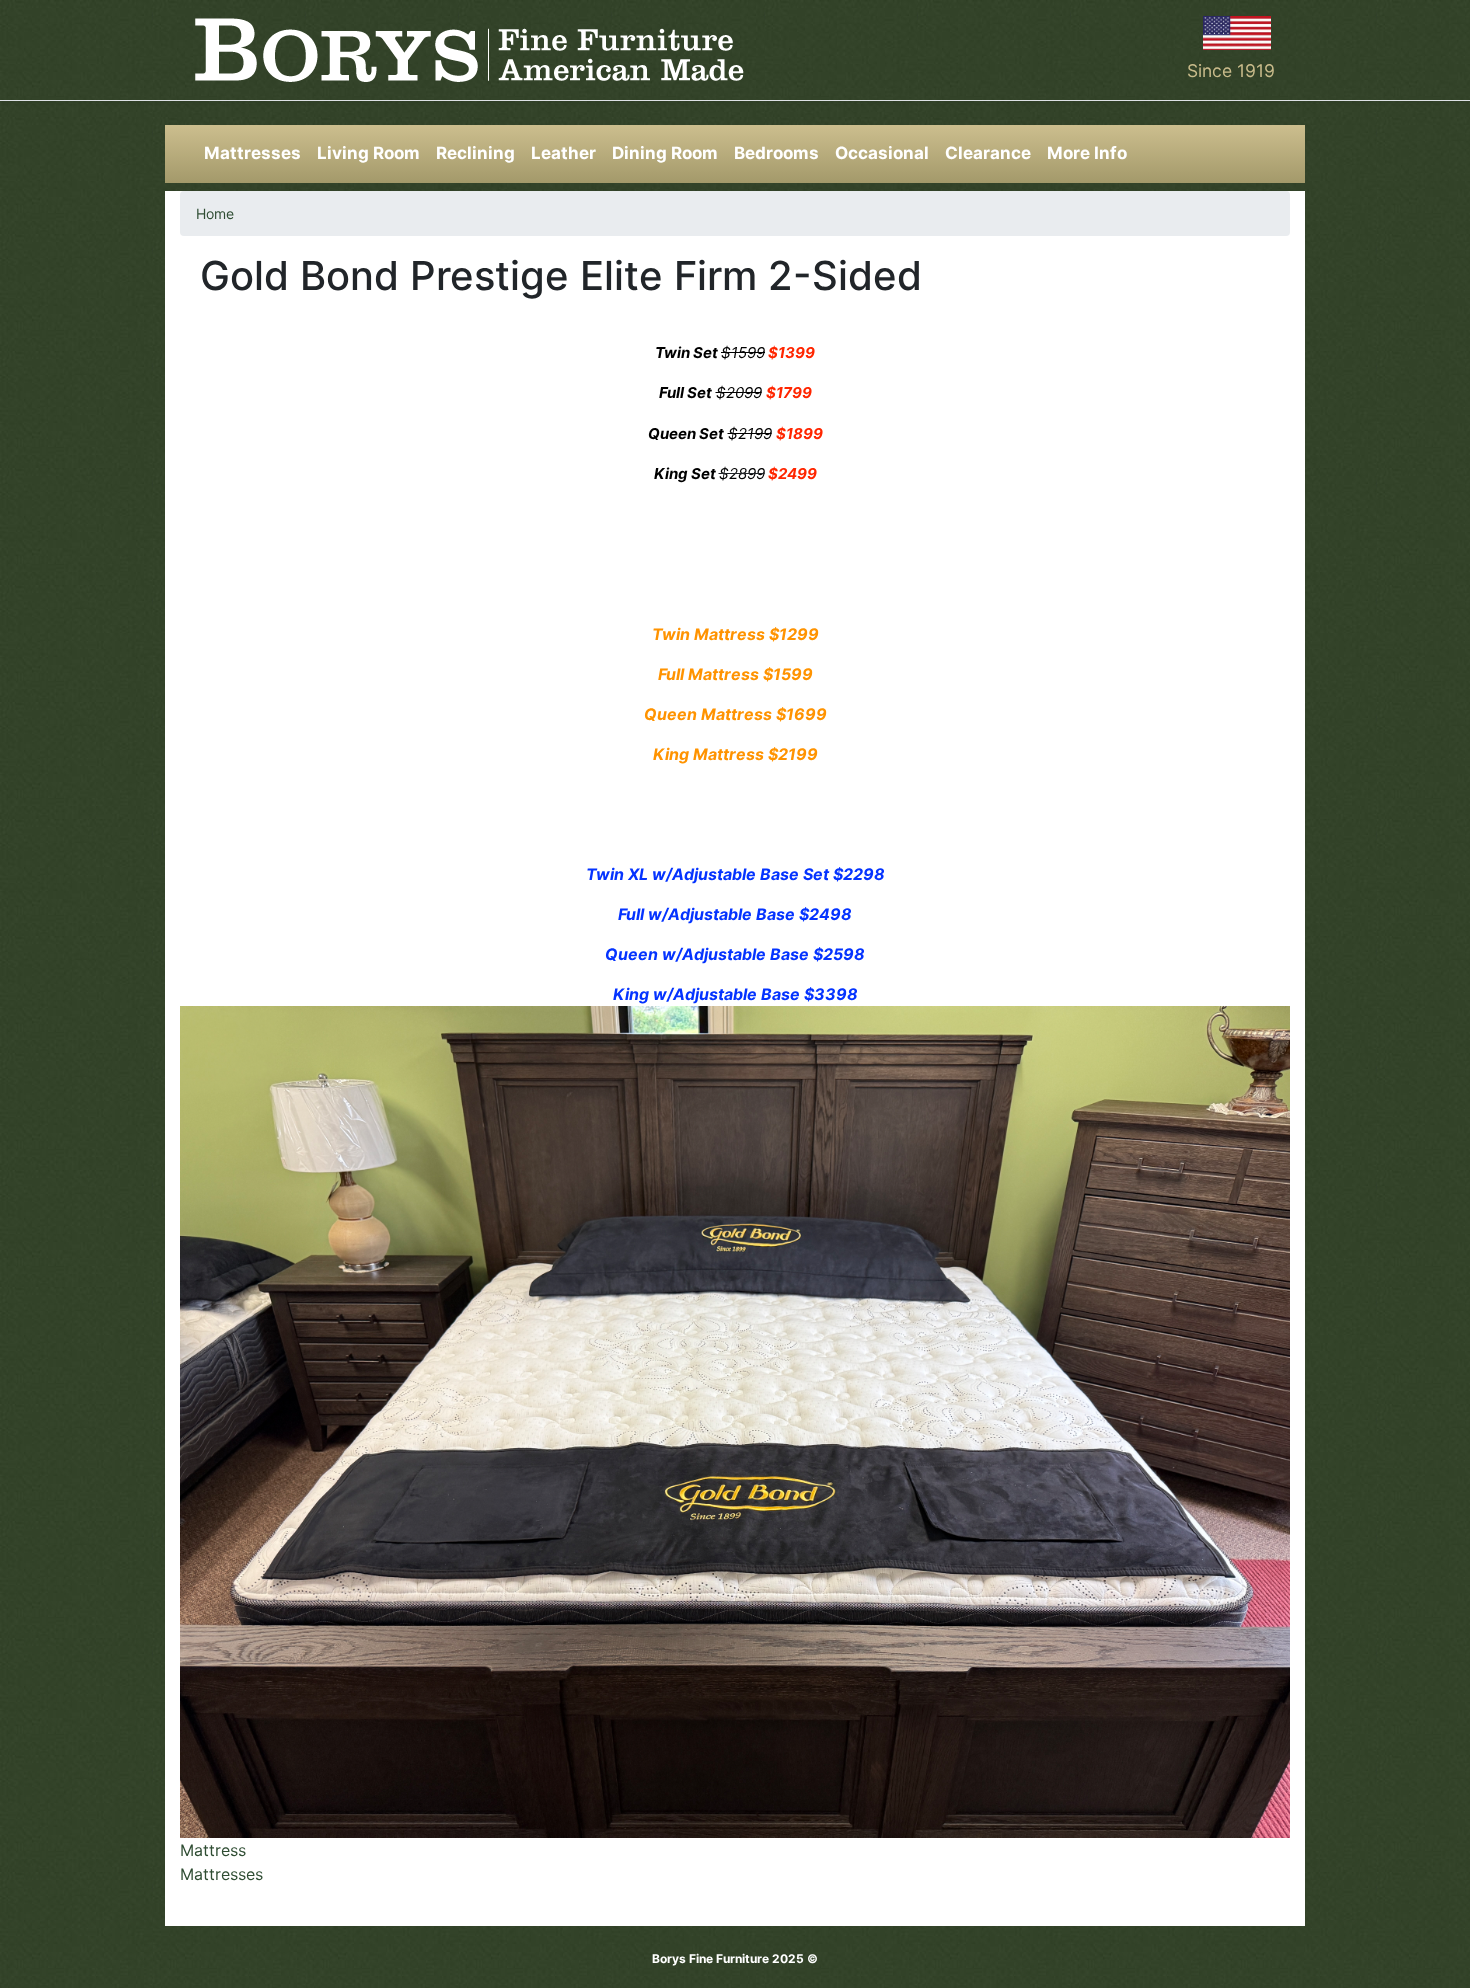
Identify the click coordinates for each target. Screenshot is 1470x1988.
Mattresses (252, 153)
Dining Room (665, 153)
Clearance (988, 153)
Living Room (368, 153)
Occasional (882, 153)
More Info (1087, 153)
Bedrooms (776, 153)
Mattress (213, 1850)
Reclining (475, 153)
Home (215, 213)
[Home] (469, 50)
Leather (563, 153)
